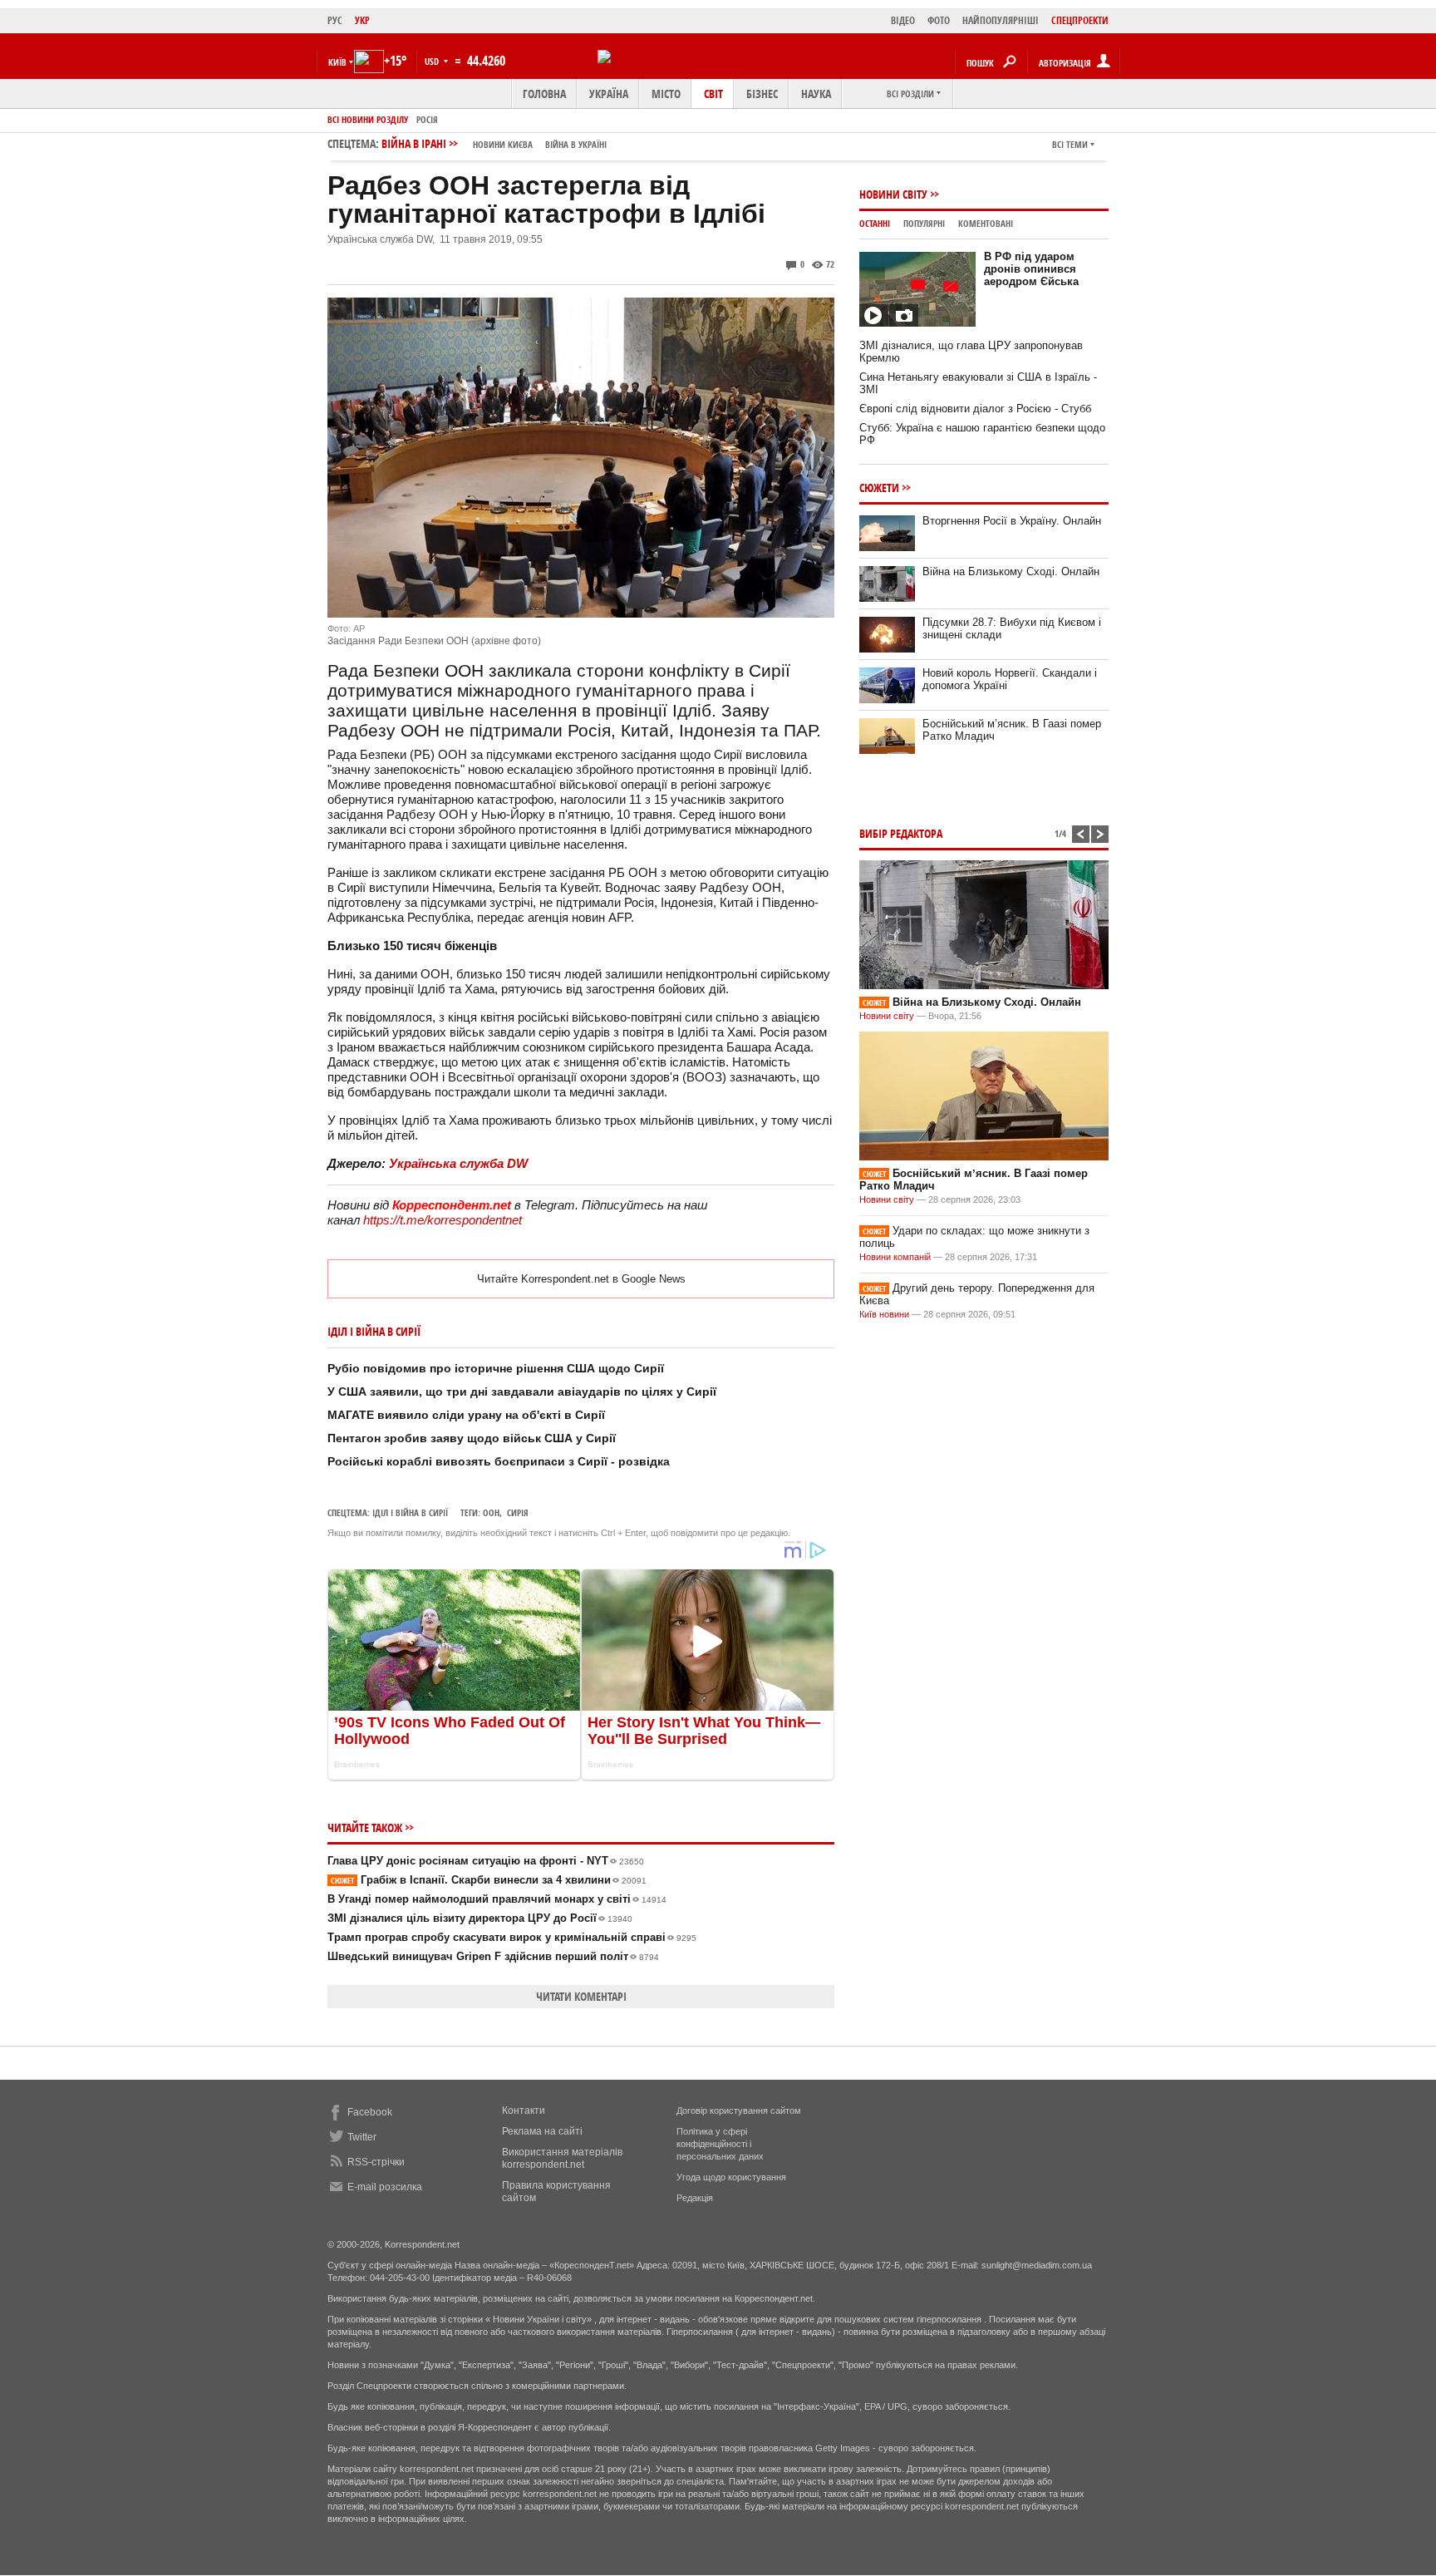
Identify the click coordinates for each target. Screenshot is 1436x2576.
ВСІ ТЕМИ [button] (1070, 144)
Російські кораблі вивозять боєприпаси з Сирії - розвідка (499, 1461)
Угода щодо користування (731, 2177)
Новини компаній (895, 1257)
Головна (544, 94)
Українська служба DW (458, 1163)
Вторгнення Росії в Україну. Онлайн (1012, 521)
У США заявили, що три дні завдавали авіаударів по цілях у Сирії (522, 1391)
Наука (816, 94)
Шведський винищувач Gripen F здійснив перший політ (493, 1956)
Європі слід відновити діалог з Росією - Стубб (975, 409)
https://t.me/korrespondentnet (443, 1220)
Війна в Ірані (494, 143)
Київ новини (884, 1314)
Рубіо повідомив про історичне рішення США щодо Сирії (496, 1368)
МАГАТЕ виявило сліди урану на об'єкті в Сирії (466, 1415)
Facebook (370, 2112)
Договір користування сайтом (739, 2111)
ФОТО (939, 20)
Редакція (695, 2198)
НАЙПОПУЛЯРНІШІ (1001, 20)
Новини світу (893, 194)
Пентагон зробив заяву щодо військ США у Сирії (472, 1438)
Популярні (924, 223)
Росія (427, 119)
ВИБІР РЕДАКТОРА (901, 833)
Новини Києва (503, 144)
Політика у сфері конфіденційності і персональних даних (720, 2144)
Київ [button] (337, 62)
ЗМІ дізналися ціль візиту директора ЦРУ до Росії (480, 1918)
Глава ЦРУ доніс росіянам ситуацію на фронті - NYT (486, 1861)
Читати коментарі (581, 1996)
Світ (713, 94)
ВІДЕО (903, 20)
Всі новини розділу (368, 119)
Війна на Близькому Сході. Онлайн (1011, 571)
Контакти (524, 2111)
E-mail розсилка (385, 2187)
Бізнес (762, 94)
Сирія (518, 1512)
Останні (875, 223)
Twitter (362, 2137)
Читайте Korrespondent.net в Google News (581, 1279)
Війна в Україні (576, 144)
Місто (666, 94)
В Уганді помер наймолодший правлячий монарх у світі (497, 1899)
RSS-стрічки (376, 2162)
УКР (362, 20)
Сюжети (879, 488)
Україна (609, 94)
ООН (491, 1512)
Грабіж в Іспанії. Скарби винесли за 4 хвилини (489, 1880)
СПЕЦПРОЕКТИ (1080, 20)
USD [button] (433, 61)
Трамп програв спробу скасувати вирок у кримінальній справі (512, 1937)
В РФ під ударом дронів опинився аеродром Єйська (1031, 269)
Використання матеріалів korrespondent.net (562, 2158)
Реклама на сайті (542, 2131)
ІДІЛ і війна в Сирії (410, 1512)
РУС (335, 20)
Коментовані (986, 223)
